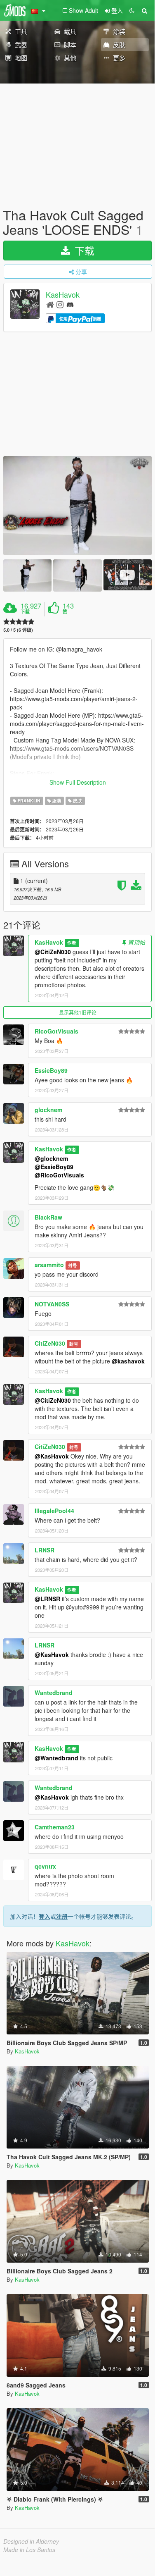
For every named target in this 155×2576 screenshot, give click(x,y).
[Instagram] (60, 304)
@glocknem (51, 1158)
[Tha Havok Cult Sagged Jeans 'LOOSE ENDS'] (77, 506)
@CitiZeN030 (53, 952)
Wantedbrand (54, 1693)
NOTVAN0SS (52, 1304)
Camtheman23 (55, 1827)
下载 (83, 250)
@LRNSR (47, 1599)
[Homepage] (50, 304)
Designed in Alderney (31, 2541)
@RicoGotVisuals (59, 1175)
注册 (62, 1916)
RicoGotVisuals (56, 1031)
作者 (72, 943)
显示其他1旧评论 (78, 1012)
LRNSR (45, 1550)
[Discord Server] (70, 304)
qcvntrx (45, 1866)
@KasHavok (52, 1456)
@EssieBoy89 (54, 1167)
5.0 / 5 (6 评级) (18, 630)
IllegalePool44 (54, 1511)
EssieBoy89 (51, 1070)
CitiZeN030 (50, 1343)
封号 (73, 1265)
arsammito (49, 1265)
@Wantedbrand (56, 1758)
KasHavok (63, 295)
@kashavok (128, 1361)
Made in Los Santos (29, 2550)
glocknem (48, 1110)
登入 (45, 1916)
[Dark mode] (132, 10)
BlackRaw (48, 1217)
